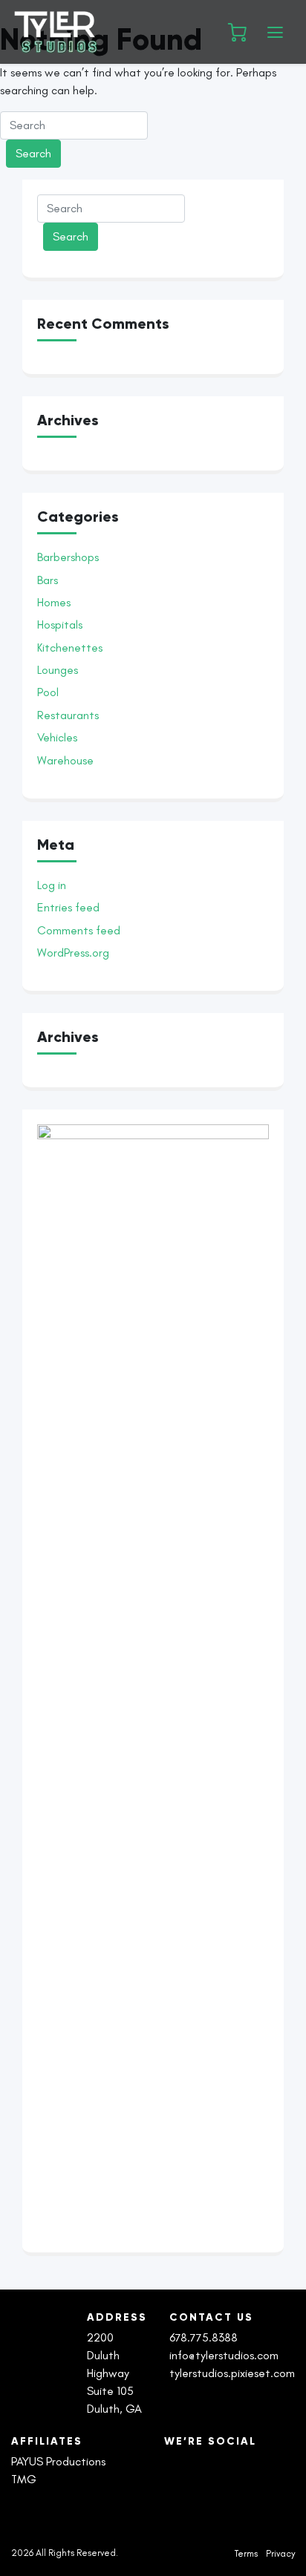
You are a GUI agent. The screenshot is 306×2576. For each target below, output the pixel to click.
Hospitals (60, 625)
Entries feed (68, 907)
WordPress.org (73, 953)
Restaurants (68, 715)
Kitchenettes (70, 648)
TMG (24, 2479)
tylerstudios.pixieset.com (232, 2373)
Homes (54, 602)
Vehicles (57, 737)
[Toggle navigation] (275, 32)
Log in (52, 885)
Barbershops (68, 557)
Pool (48, 692)
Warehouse (65, 760)
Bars (48, 580)
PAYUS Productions (58, 2461)
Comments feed (79, 930)
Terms (246, 2554)
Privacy (280, 2554)
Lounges (58, 670)
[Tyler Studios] (109, 32)
